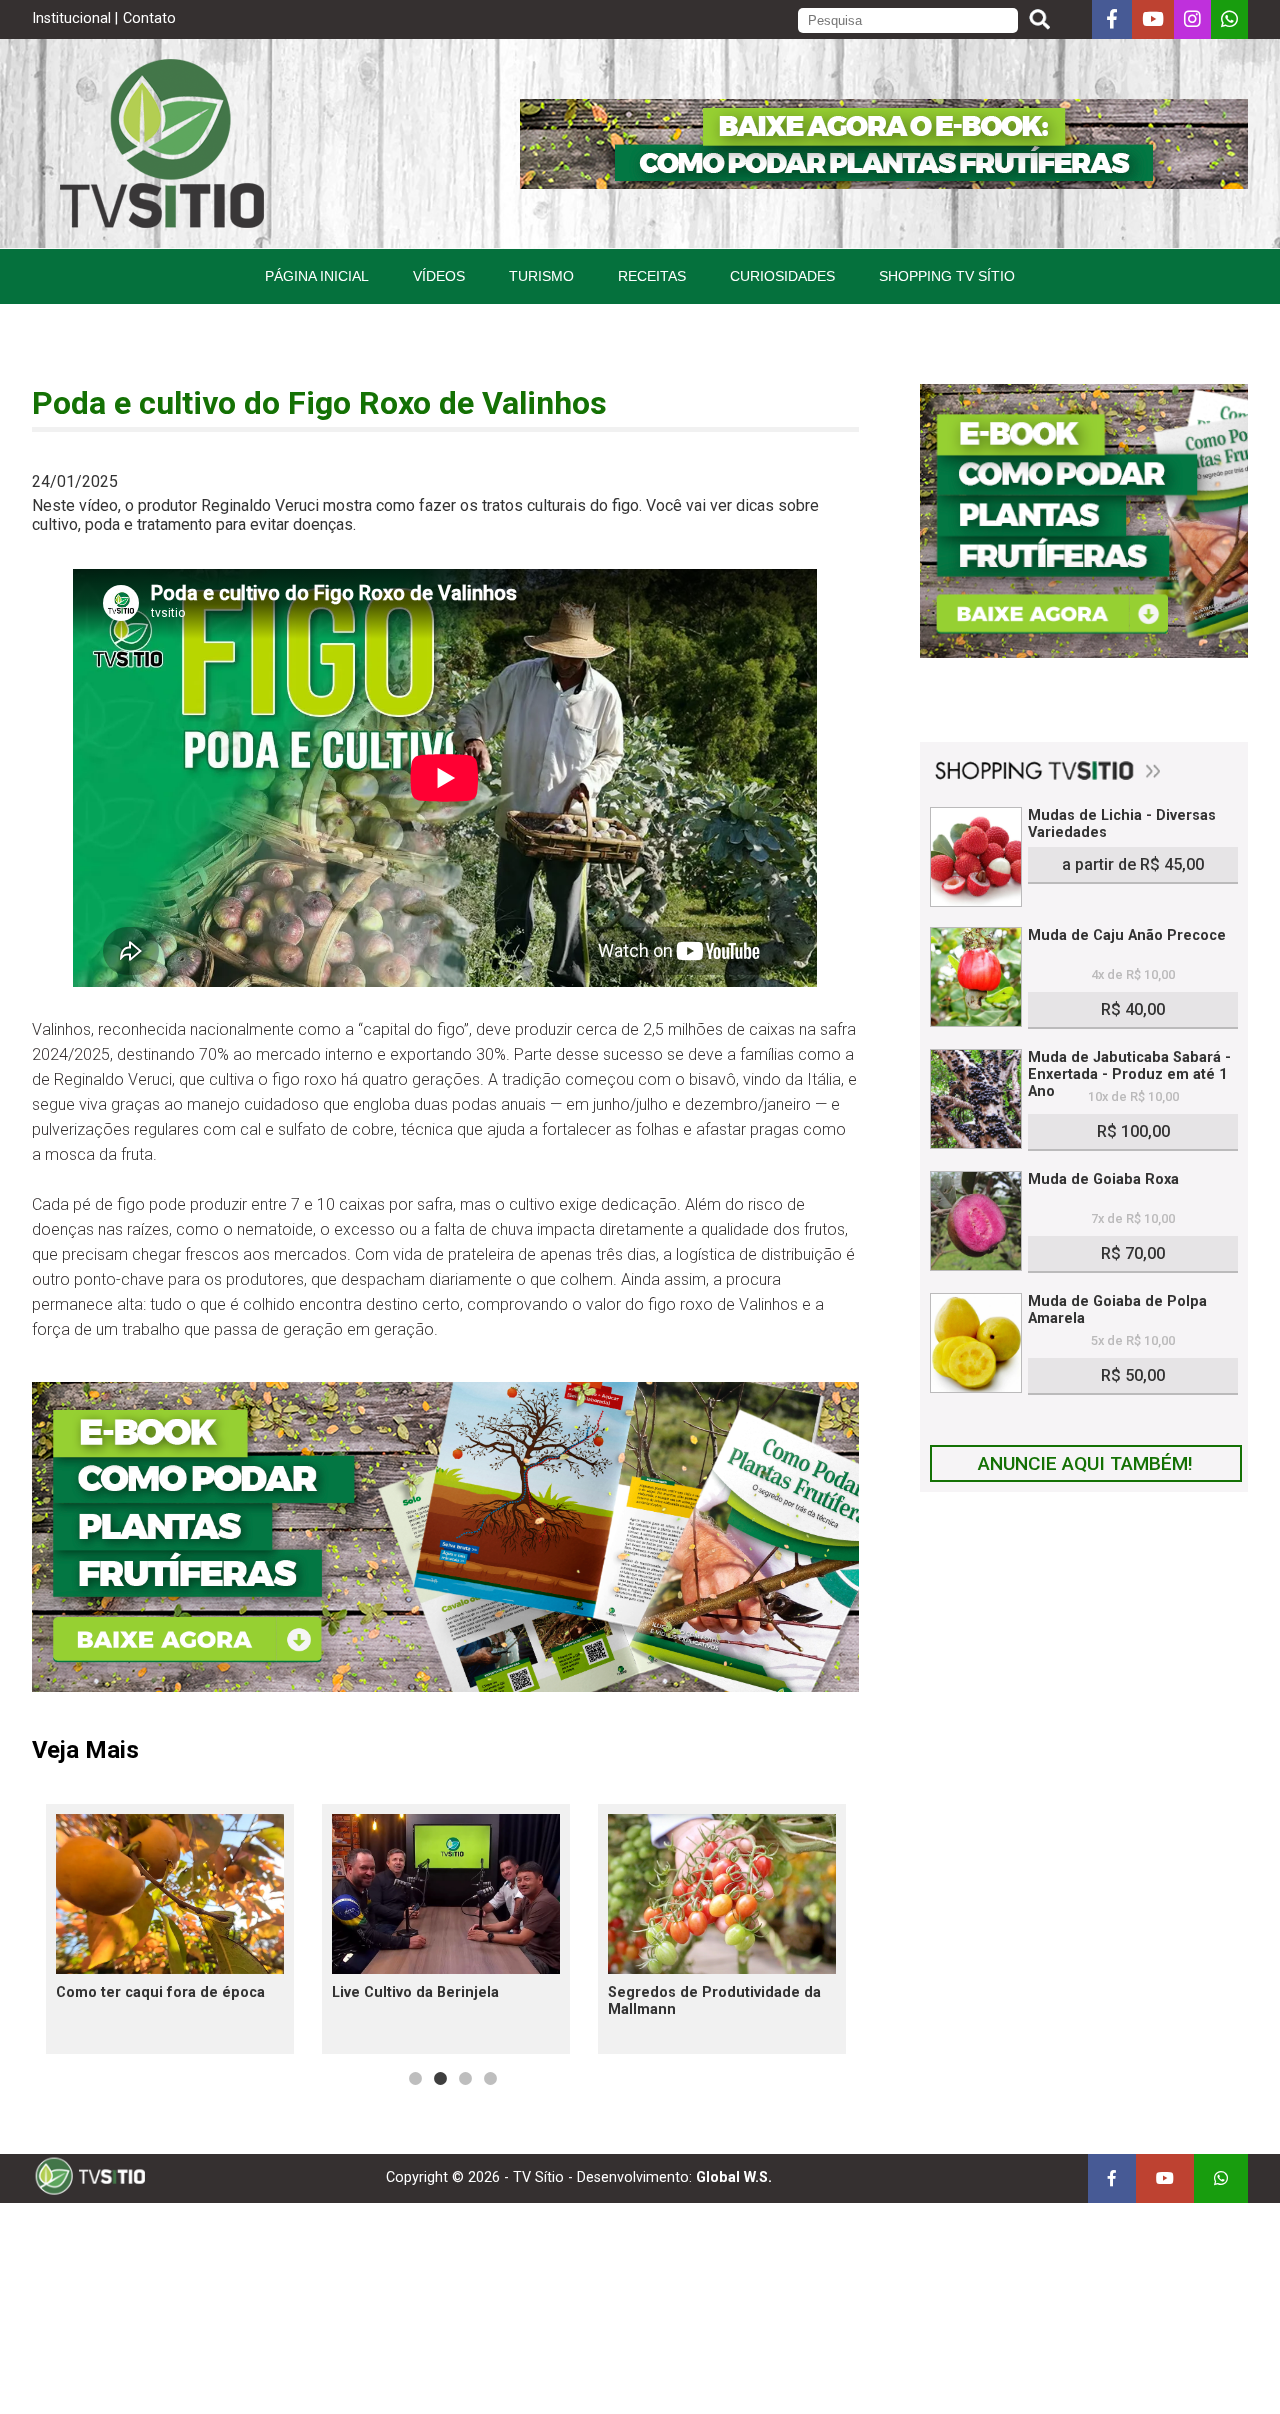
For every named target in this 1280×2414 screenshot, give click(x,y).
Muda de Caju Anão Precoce (1127, 935)
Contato (149, 18)
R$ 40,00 (1133, 1009)
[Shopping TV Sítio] (1084, 774)
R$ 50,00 (1133, 1375)
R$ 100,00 (1133, 1131)
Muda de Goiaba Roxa (1103, 1179)
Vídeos (439, 276)
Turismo (541, 276)
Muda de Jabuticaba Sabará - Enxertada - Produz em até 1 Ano (1129, 1074)
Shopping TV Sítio (947, 276)
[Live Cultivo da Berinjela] (446, 1894)
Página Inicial (317, 276)
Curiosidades (782, 276)
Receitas (652, 276)
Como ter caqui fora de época (160, 1992)
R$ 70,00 (1133, 1253)
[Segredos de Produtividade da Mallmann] (722, 1894)
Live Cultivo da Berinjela (415, 1992)
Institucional (71, 18)
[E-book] (884, 183)
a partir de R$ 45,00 (1133, 864)
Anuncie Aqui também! (1085, 1463)
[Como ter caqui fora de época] (170, 1894)
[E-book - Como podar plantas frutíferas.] (445, 1686)
